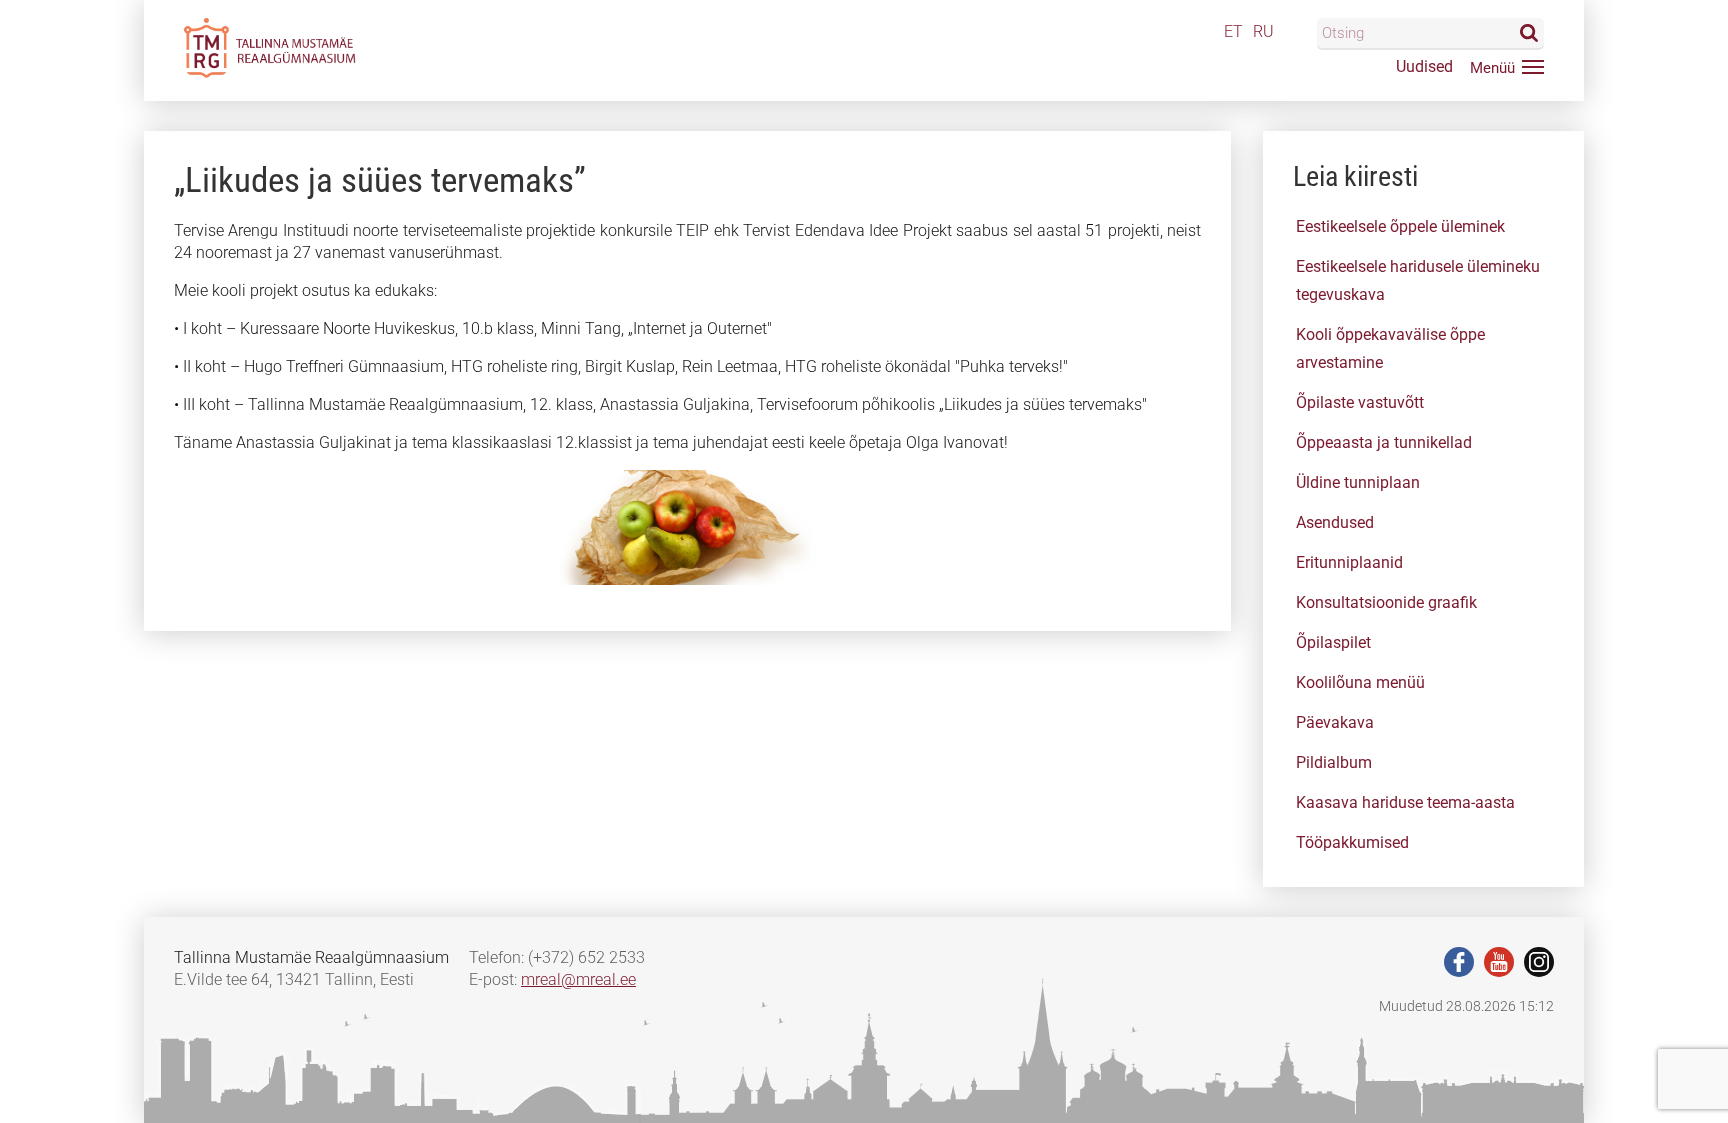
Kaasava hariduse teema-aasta (1405, 802)
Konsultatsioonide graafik (1386, 602)
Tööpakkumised (1352, 842)
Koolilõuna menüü (1360, 682)
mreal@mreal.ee (578, 979)
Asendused (1335, 522)
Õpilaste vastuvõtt (1360, 402)
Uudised (1424, 66)
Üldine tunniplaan (1358, 482)
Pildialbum (1334, 762)
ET (1233, 31)
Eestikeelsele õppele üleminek (1400, 226)
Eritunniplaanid (1349, 562)
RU (1263, 31)
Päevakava (1335, 722)
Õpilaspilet (1333, 642)
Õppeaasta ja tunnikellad (1384, 442)
